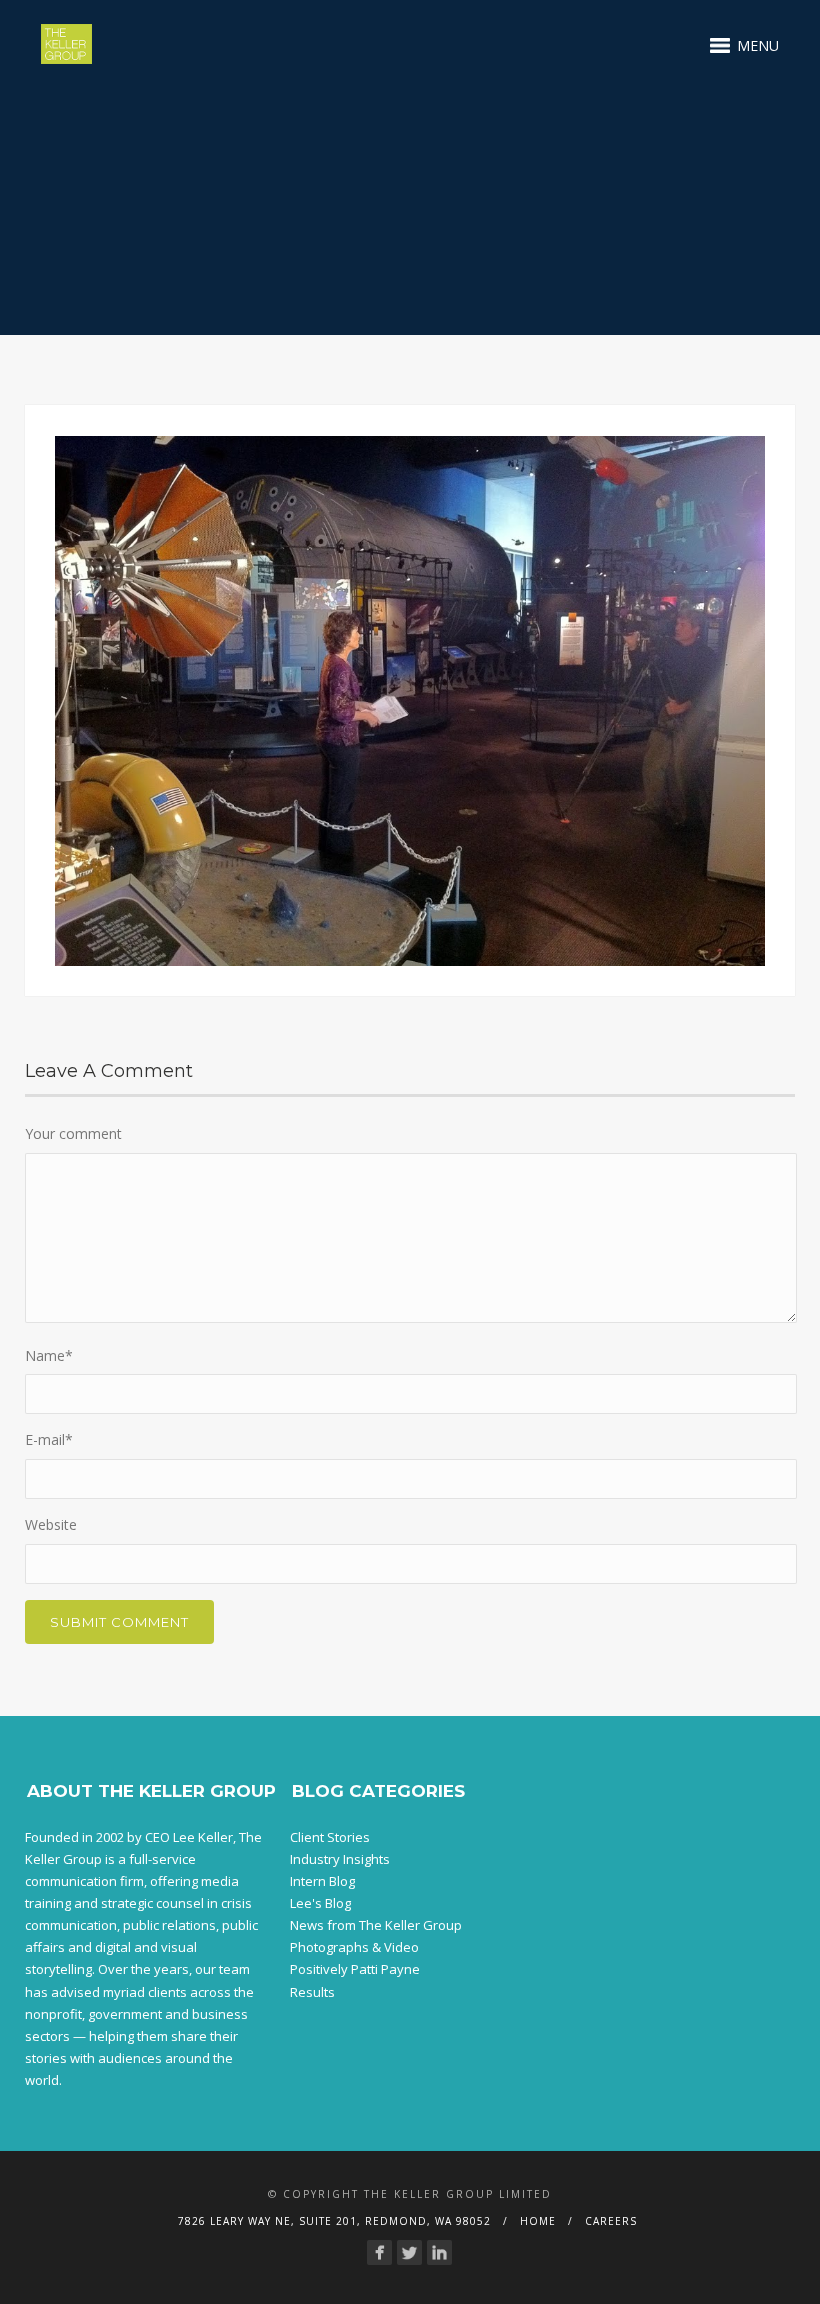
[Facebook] (379, 2252)
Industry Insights (340, 1859)
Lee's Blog (320, 1903)
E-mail (49, 1439)
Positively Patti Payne (355, 1969)
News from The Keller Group (376, 1925)
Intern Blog (322, 1881)
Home (538, 2221)
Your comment (73, 1133)
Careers (611, 2221)
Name (49, 1355)
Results (312, 1992)
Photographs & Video (354, 1947)
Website (51, 1524)
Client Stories (330, 1837)
